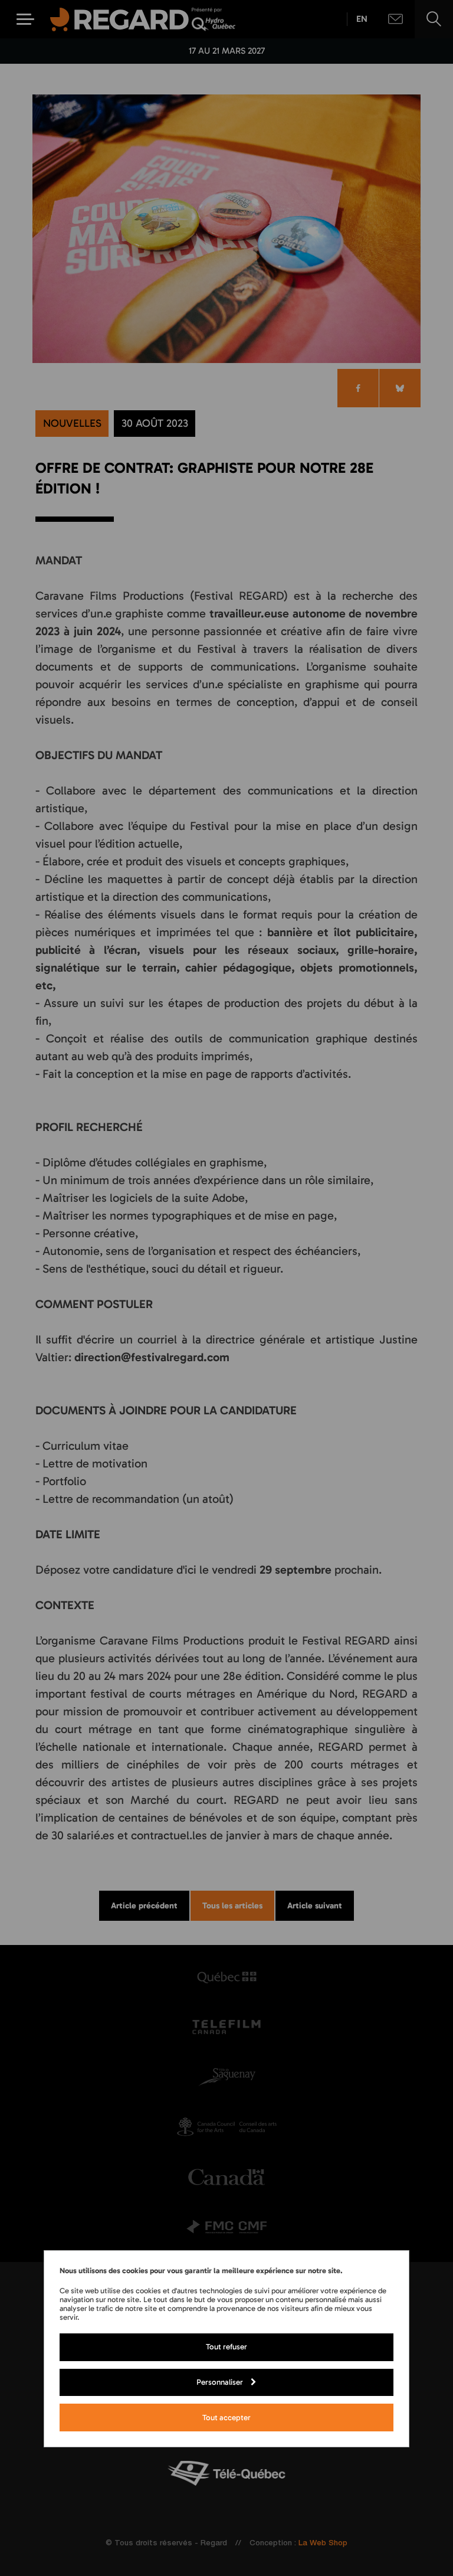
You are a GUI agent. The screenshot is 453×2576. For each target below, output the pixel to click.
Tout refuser (226, 2346)
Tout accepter (226, 2417)
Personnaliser (220, 2382)
